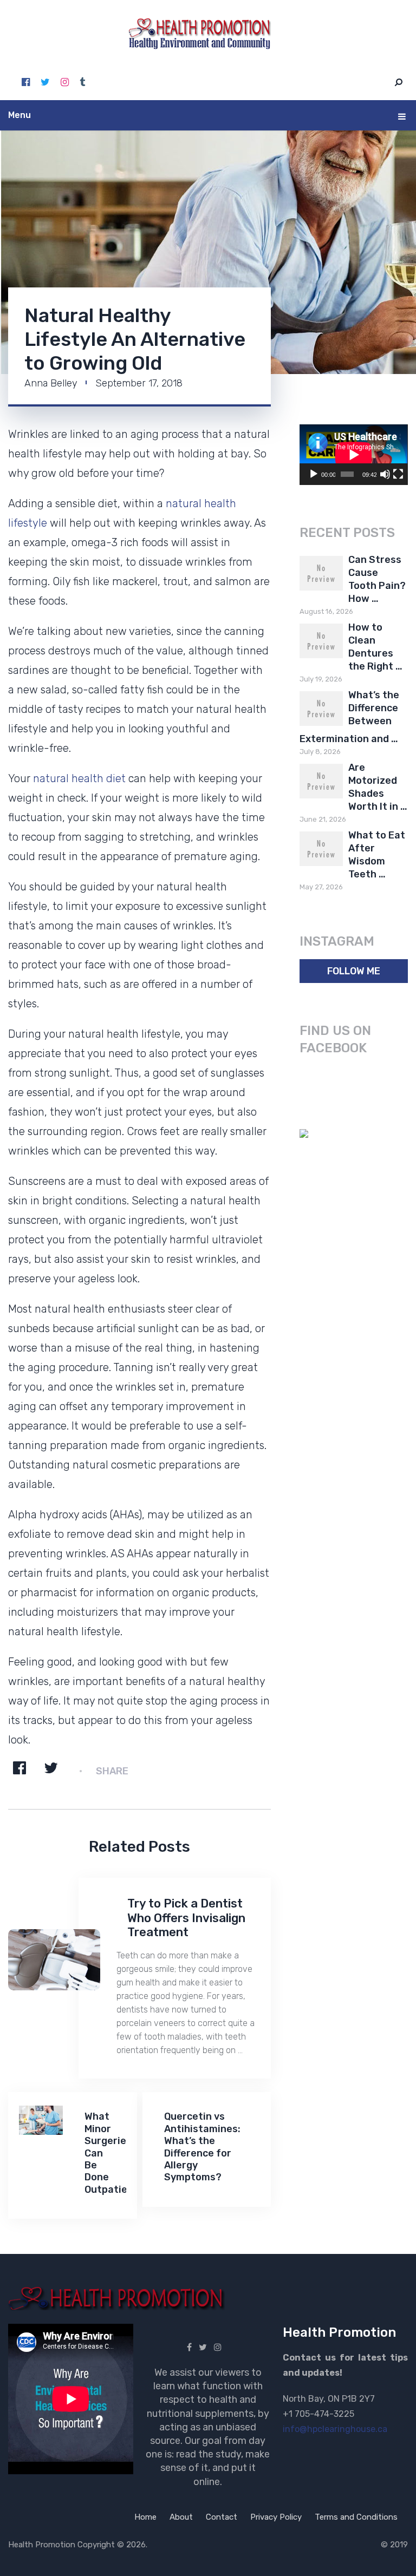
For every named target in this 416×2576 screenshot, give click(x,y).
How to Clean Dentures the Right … (375, 647)
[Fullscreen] (398, 474)
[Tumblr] (82, 82)
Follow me (354, 971)
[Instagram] (65, 82)
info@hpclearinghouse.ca (335, 2429)
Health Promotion (42, 2545)
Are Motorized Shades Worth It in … (378, 787)
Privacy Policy (276, 2517)
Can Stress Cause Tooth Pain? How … (377, 579)
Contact (222, 2517)
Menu (19, 115)
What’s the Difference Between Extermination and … (349, 717)
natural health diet (79, 778)
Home (145, 2517)
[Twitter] (45, 82)
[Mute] (385, 474)
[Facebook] (26, 82)
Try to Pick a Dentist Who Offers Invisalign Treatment (186, 1918)
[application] (353, 455)
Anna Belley (51, 383)
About (181, 2517)
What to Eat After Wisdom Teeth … (377, 855)
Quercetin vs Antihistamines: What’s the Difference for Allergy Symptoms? (202, 2147)
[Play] (314, 474)
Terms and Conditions (356, 2517)
